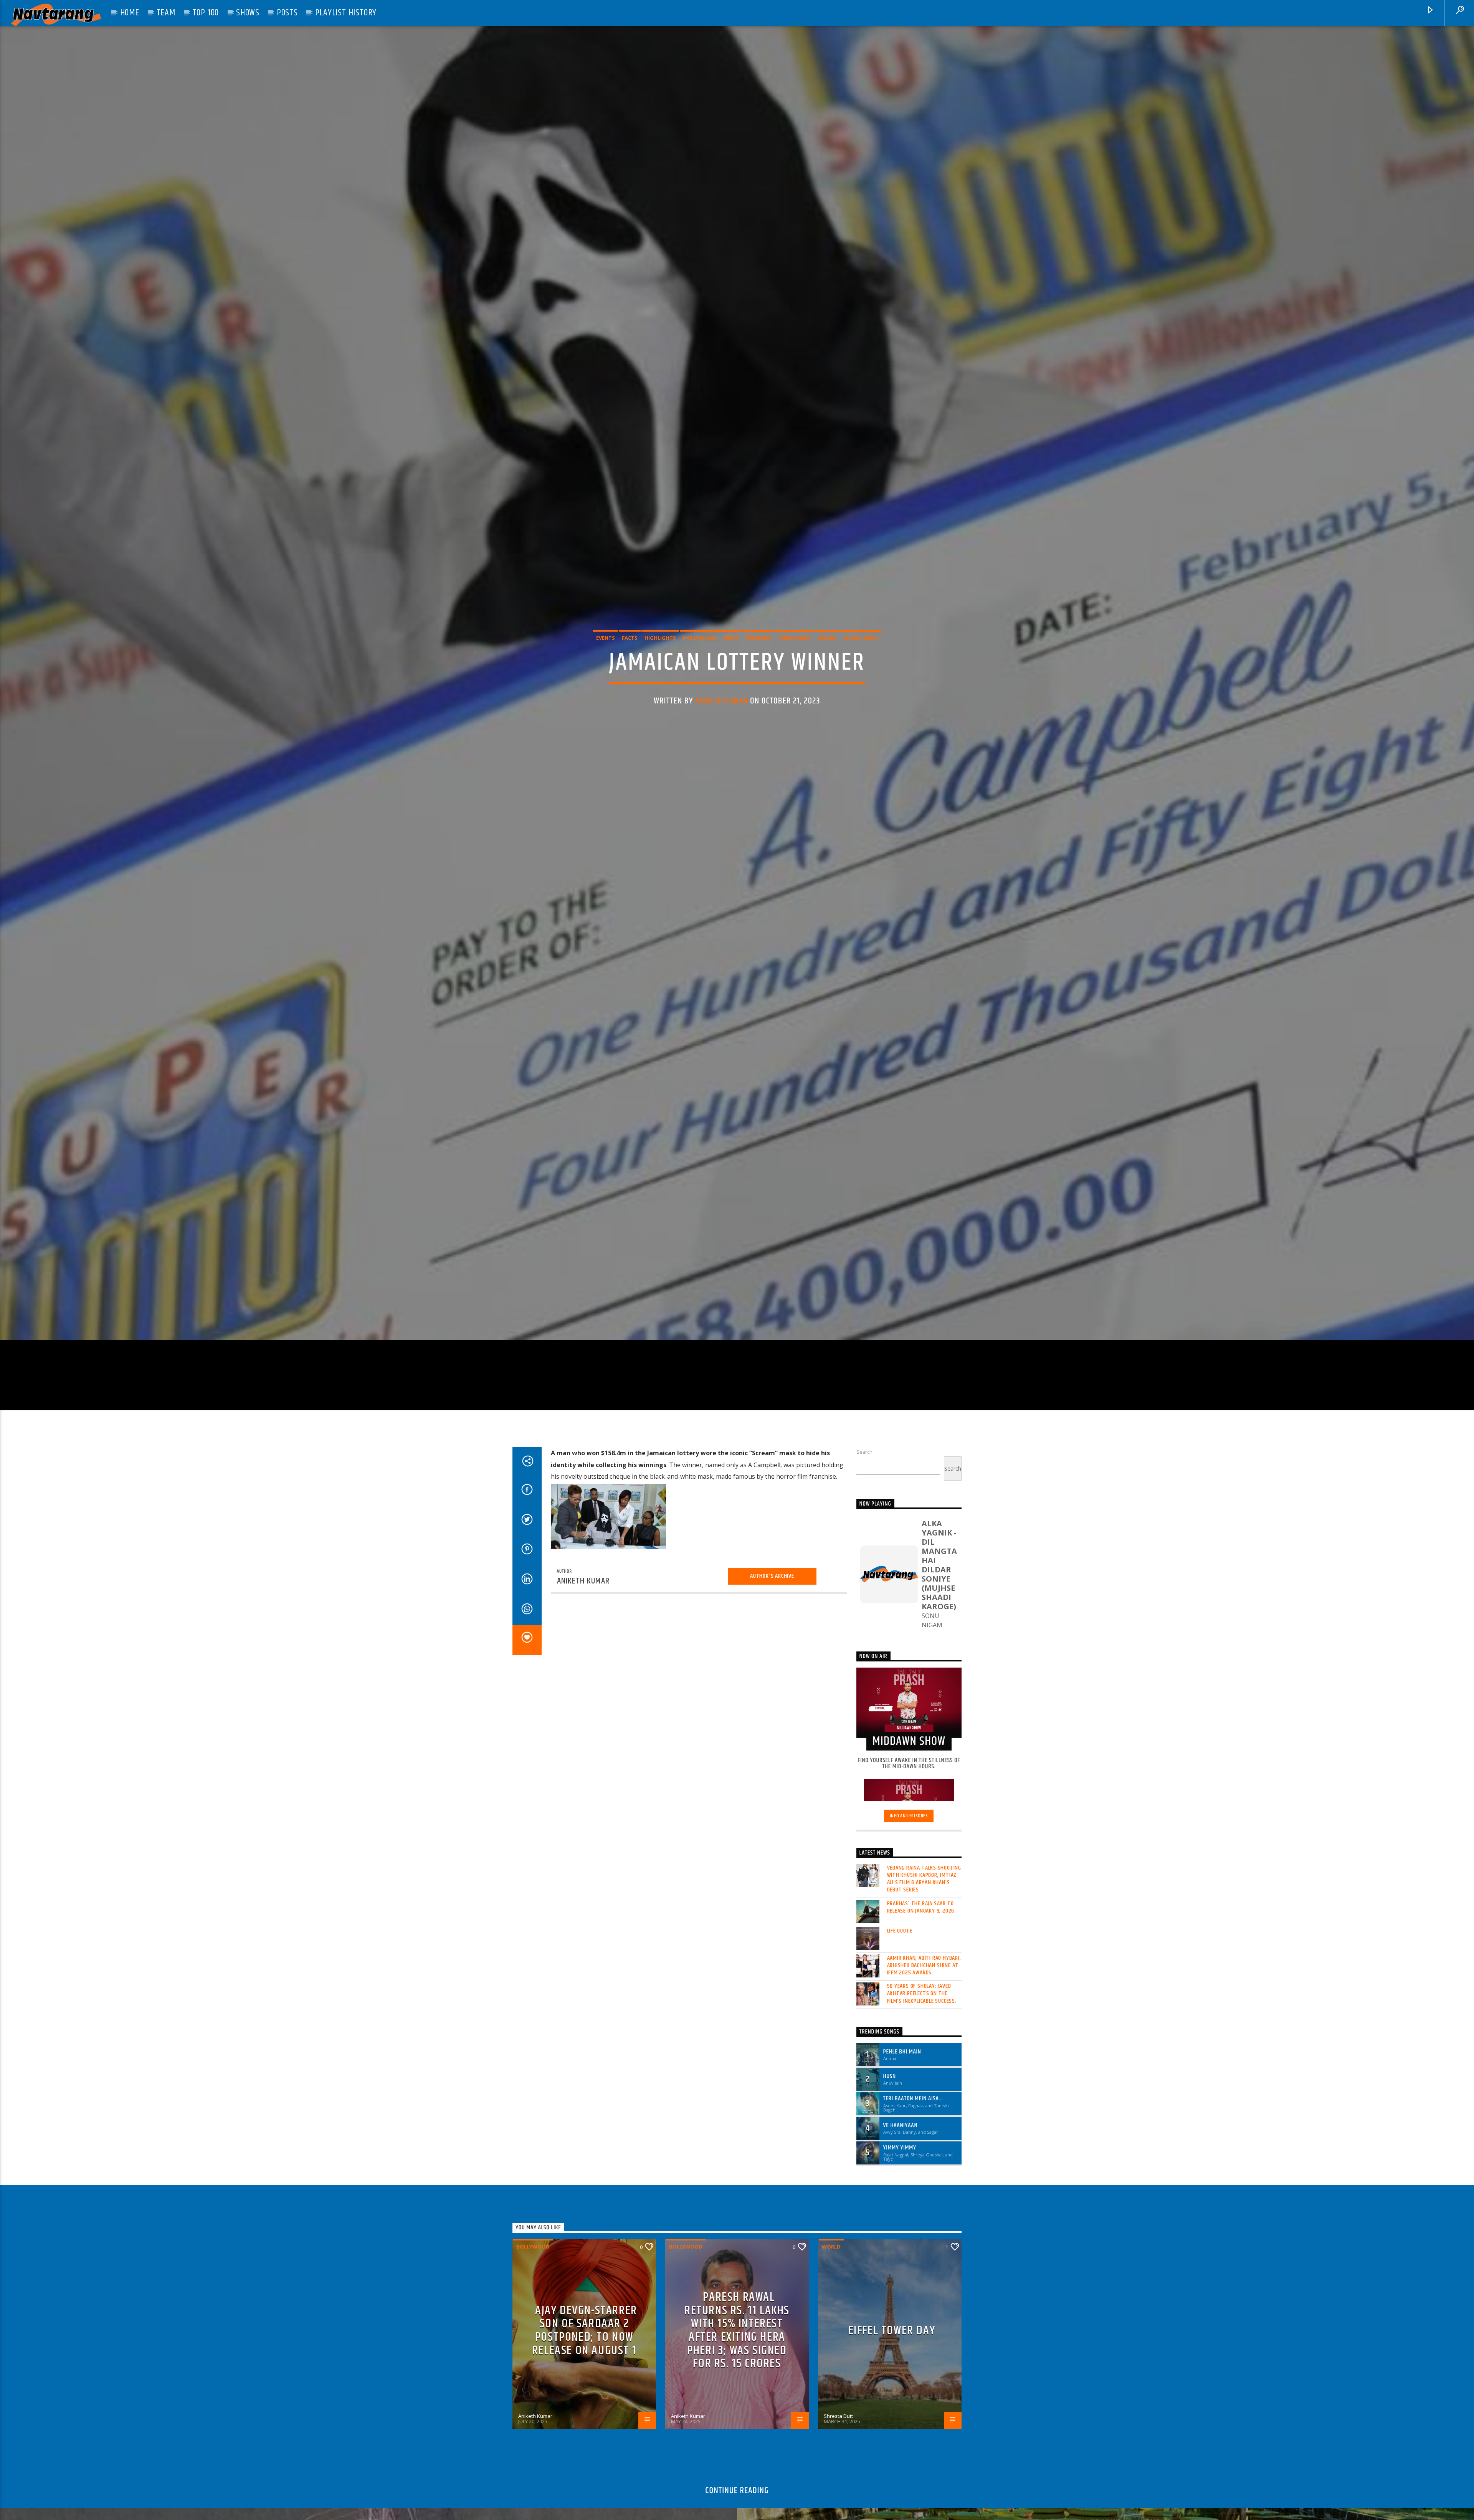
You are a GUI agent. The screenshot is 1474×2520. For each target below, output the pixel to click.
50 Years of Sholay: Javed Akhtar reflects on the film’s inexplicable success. (922, 1949)
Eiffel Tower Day (892, 2286)
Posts (287, 13)
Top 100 (206, 13)
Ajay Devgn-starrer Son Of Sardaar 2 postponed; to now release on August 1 (585, 2286)
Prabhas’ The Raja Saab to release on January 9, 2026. (922, 1863)
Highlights (660, 639)
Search (864, 1454)
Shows (248, 13)
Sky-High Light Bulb (370, 2496)
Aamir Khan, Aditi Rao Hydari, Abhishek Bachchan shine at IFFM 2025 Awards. (924, 1921)
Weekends (758, 639)
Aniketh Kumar (722, 702)
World (827, 639)
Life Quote (900, 1886)
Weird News (795, 639)
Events (606, 639)
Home (130, 13)
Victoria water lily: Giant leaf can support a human (1107, 2496)
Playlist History (346, 13)
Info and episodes (909, 1772)
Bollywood (533, 2202)
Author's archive (772, 1578)
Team (166, 13)
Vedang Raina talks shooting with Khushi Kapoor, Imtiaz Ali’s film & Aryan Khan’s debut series (924, 1835)
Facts (630, 639)
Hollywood (700, 639)
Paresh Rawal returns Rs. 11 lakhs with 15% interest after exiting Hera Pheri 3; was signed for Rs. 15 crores (737, 2286)
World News (861, 639)
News (731, 639)
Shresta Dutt (838, 2372)
